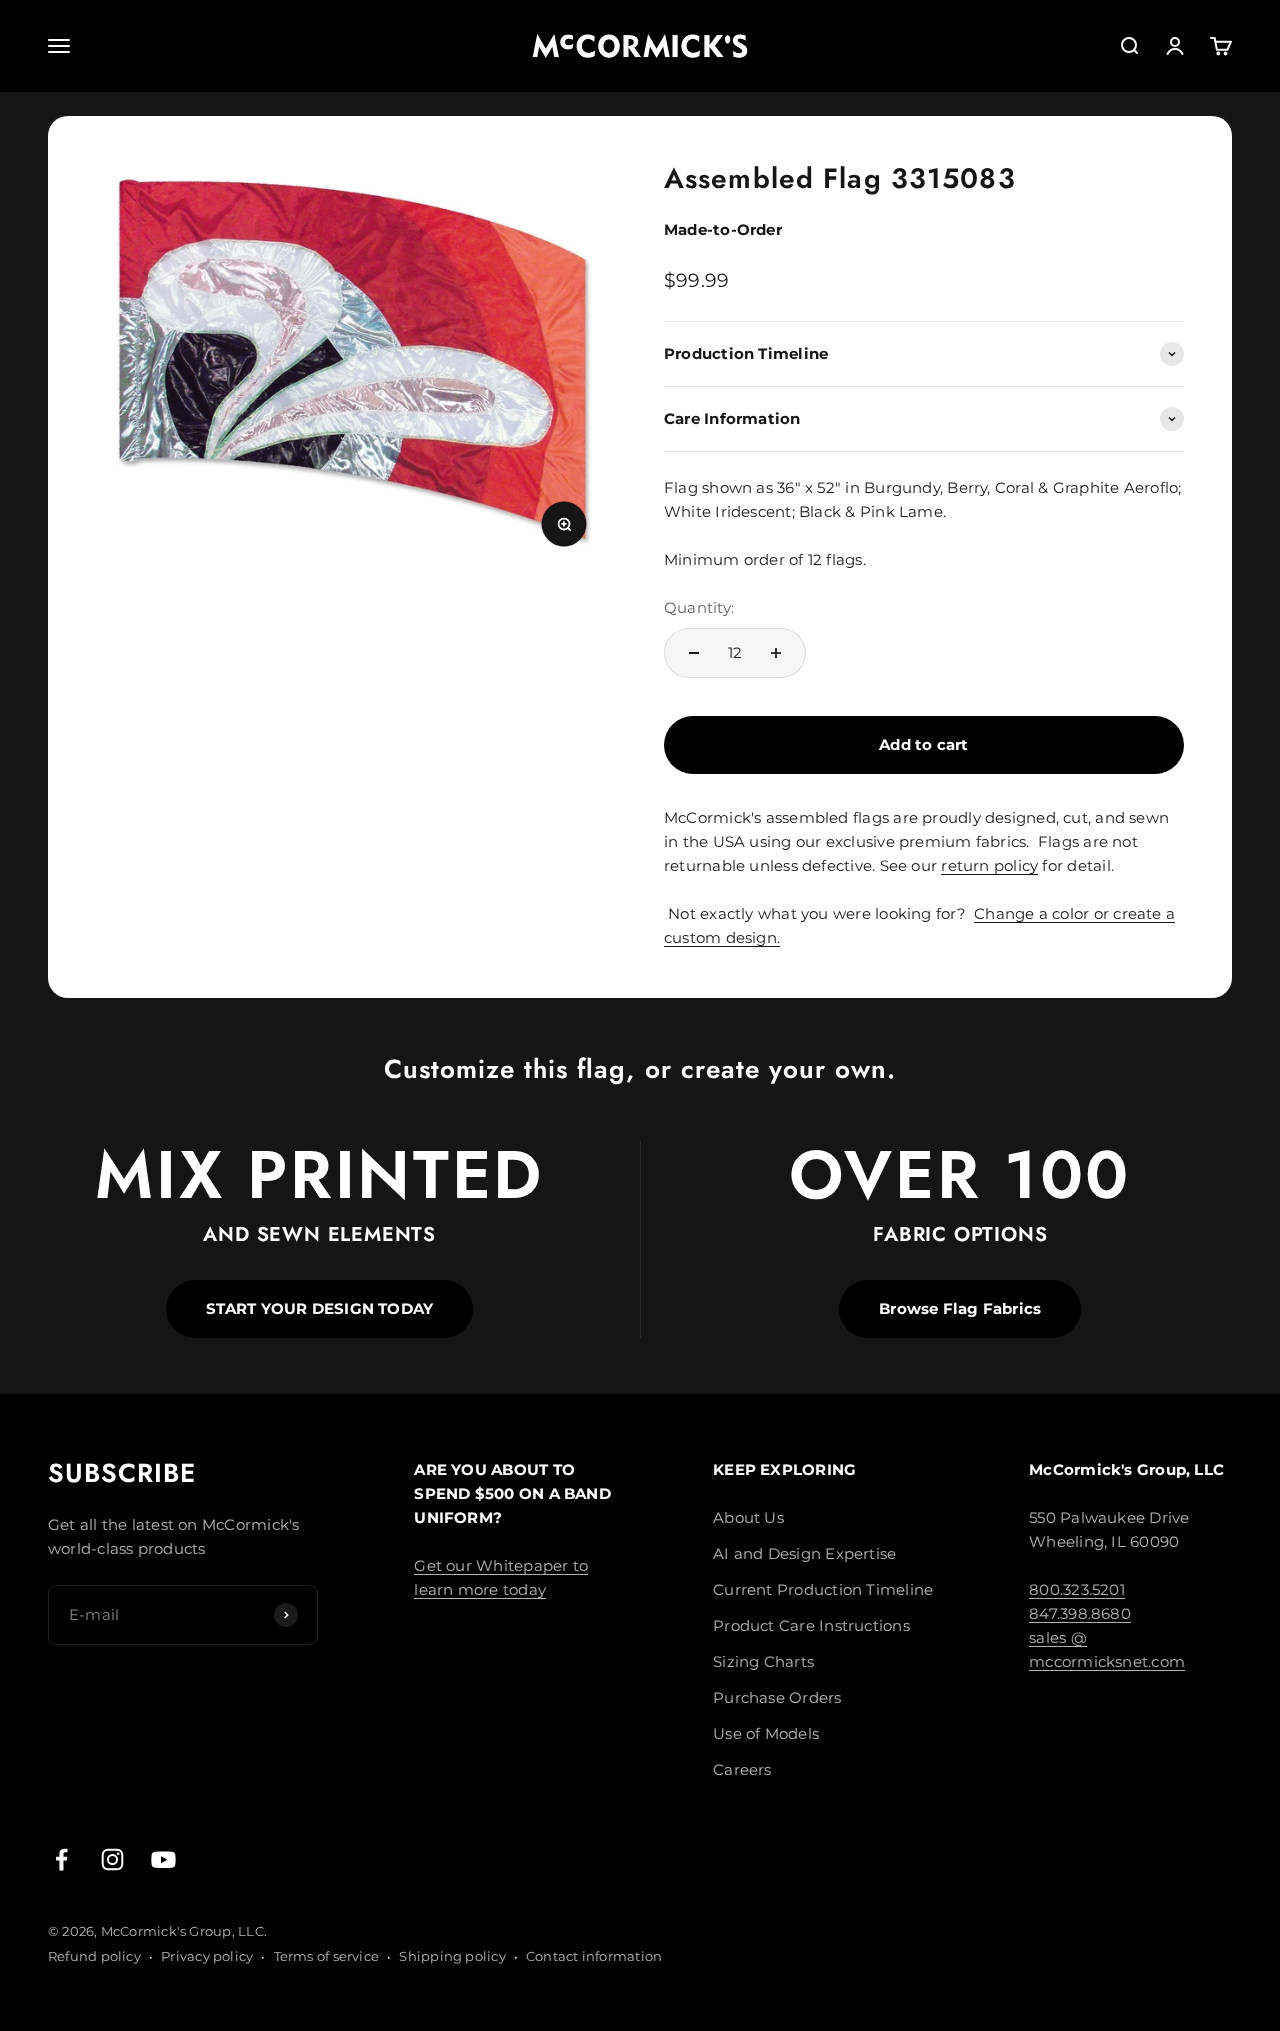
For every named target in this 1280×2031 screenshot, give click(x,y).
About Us (748, 1517)
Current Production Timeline (823, 1589)
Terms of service (327, 1956)
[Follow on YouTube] (163, 1859)
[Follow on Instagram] (112, 1859)
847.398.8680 (1080, 1613)
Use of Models (766, 1733)
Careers (742, 1769)
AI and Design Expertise (804, 1553)
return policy (989, 865)
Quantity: (699, 607)
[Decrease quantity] (694, 653)
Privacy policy (207, 1956)
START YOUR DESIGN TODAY (319, 1308)
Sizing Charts (763, 1661)
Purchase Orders (777, 1697)
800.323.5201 (1077, 1589)
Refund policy (94, 1956)
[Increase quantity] (776, 653)
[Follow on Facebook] (61, 1859)
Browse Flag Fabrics (960, 1308)
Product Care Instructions (811, 1625)
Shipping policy (452, 1956)
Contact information (594, 1956)
